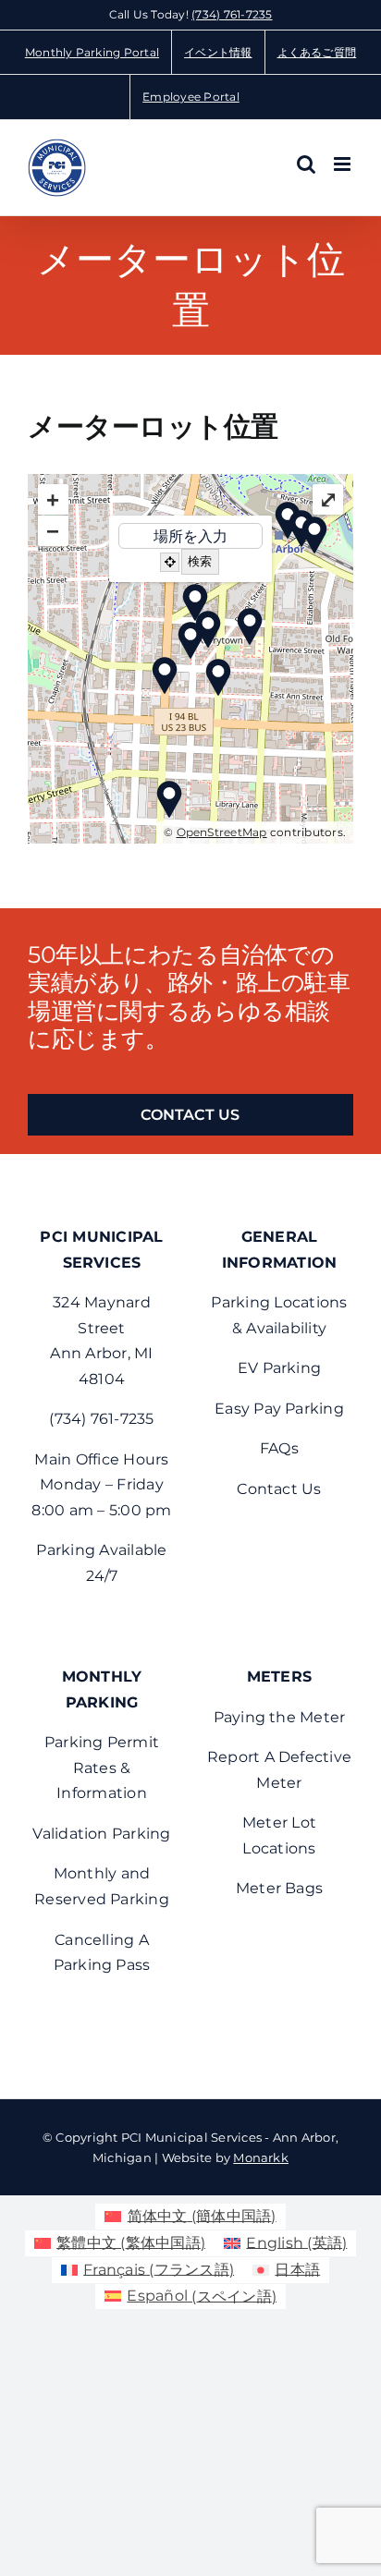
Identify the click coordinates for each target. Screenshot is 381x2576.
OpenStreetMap (222, 832)
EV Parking (279, 1368)
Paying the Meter (280, 1717)
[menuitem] (190, 2217)
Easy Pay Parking (279, 1409)
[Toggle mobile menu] (344, 164)
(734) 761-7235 (232, 14)
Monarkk (261, 2157)
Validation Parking (101, 1834)
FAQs (279, 1448)
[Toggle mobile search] (306, 164)
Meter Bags (279, 1888)
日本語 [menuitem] (297, 2270)
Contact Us (279, 1489)
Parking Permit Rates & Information (102, 1768)
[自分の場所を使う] (170, 562)
